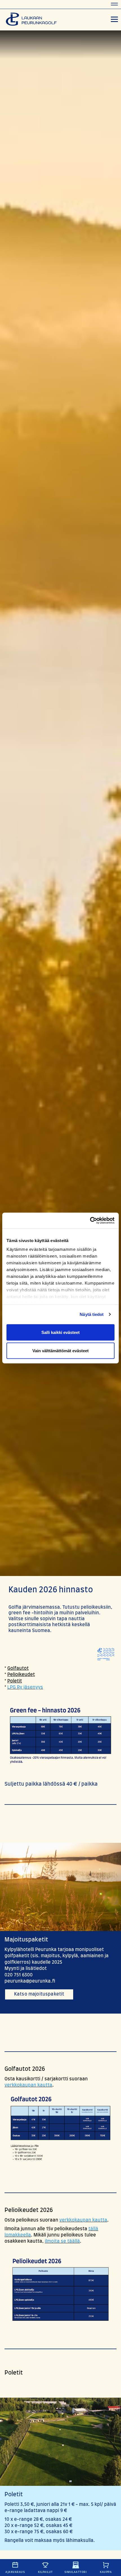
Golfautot (18, 1668)
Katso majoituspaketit (39, 1994)
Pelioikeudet (21, 1675)
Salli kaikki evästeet (60, 1332)
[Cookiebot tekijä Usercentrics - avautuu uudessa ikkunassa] (90, 1221)
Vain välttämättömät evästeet (60, 1351)
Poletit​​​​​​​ (15, 1681)
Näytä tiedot (92, 1314)
